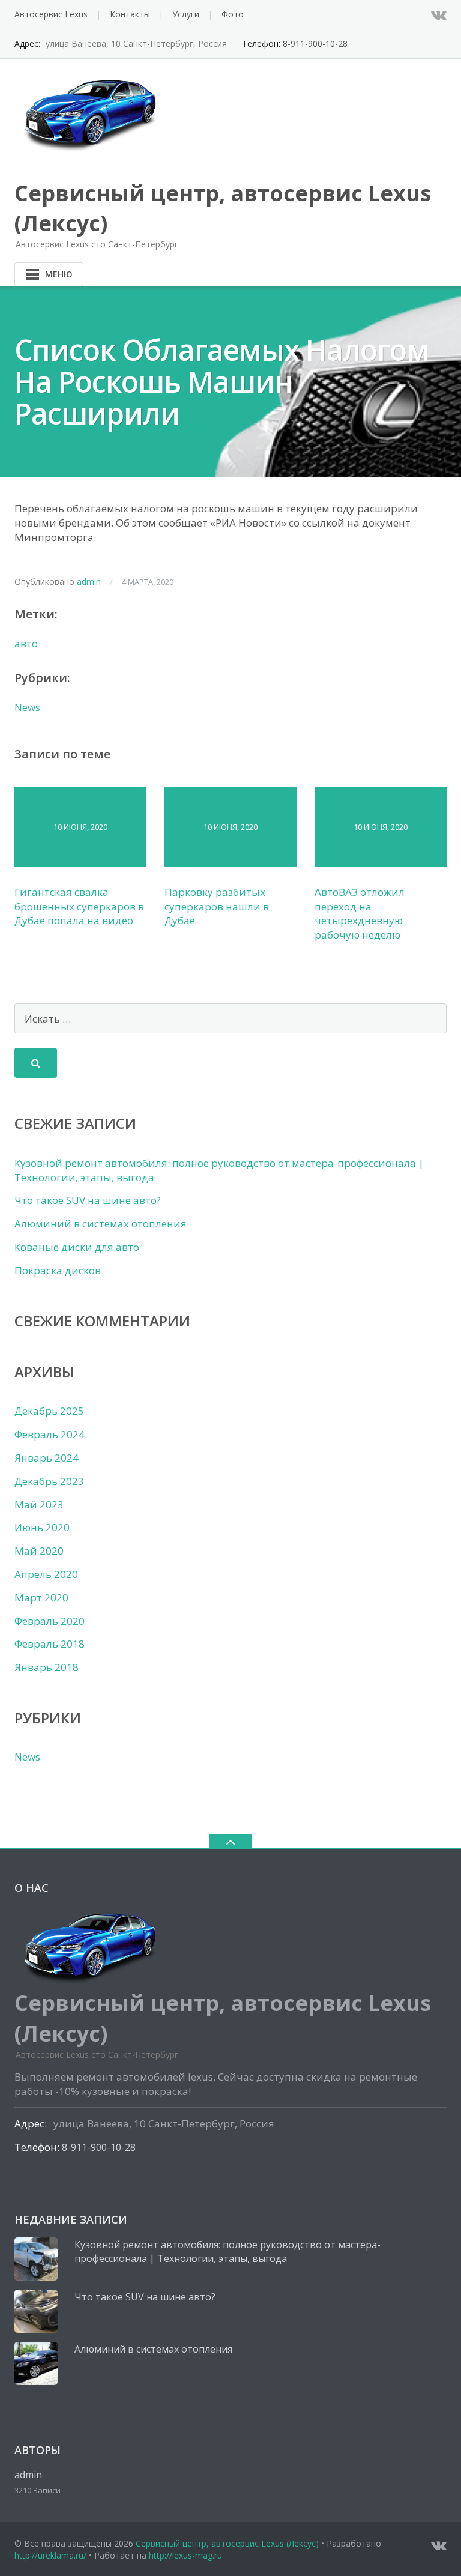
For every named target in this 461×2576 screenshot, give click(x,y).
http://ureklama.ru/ (50, 2555)
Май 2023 (39, 1504)
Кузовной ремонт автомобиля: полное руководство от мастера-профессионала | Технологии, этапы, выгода (227, 2252)
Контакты (130, 14)
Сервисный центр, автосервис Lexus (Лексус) (227, 2543)
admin (89, 582)
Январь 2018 (47, 1667)
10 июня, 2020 (80, 827)
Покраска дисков (58, 1270)
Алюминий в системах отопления (101, 1223)
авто (26, 643)
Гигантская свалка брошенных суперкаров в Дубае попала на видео (79, 906)
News (27, 707)
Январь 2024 (47, 1458)
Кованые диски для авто (77, 1247)
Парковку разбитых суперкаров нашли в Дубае (217, 906)
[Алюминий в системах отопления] (36, 2363)
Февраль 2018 (50, 1644)
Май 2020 (39, 1551)
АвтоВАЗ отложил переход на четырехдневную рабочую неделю (360, 913)
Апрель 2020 (46, 1574)
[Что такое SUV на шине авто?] (36, 2311)
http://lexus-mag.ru (185, 2555)
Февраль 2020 (50, 1621)
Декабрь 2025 (49, 1411)
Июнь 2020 (42, 1527)
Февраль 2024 (50, 1434)
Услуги (186, 14)
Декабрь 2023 (49, 1481)
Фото (233, 14)
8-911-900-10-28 (315, 44)
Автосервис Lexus (51, 14)
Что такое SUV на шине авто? (88, 1200)
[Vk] (439, 14)
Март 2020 (41, 1598)
